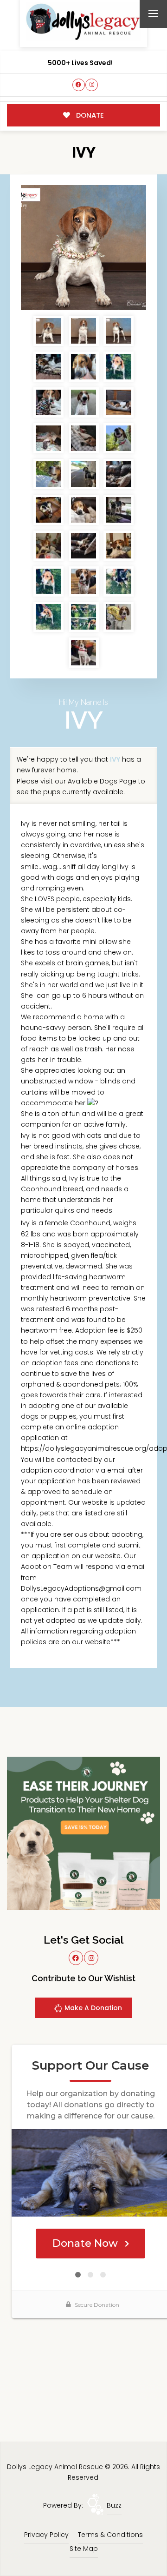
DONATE (89, 115)
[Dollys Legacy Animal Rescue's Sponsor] (83, 1833)
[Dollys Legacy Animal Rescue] (83, 22)
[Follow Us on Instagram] (92, 85)
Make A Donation (92, 2008)
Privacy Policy (46, 2535)
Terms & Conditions (110, 2535)
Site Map (84, 2549)
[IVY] (83, 248)
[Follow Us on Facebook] (79, 85)
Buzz (114, 2505)
